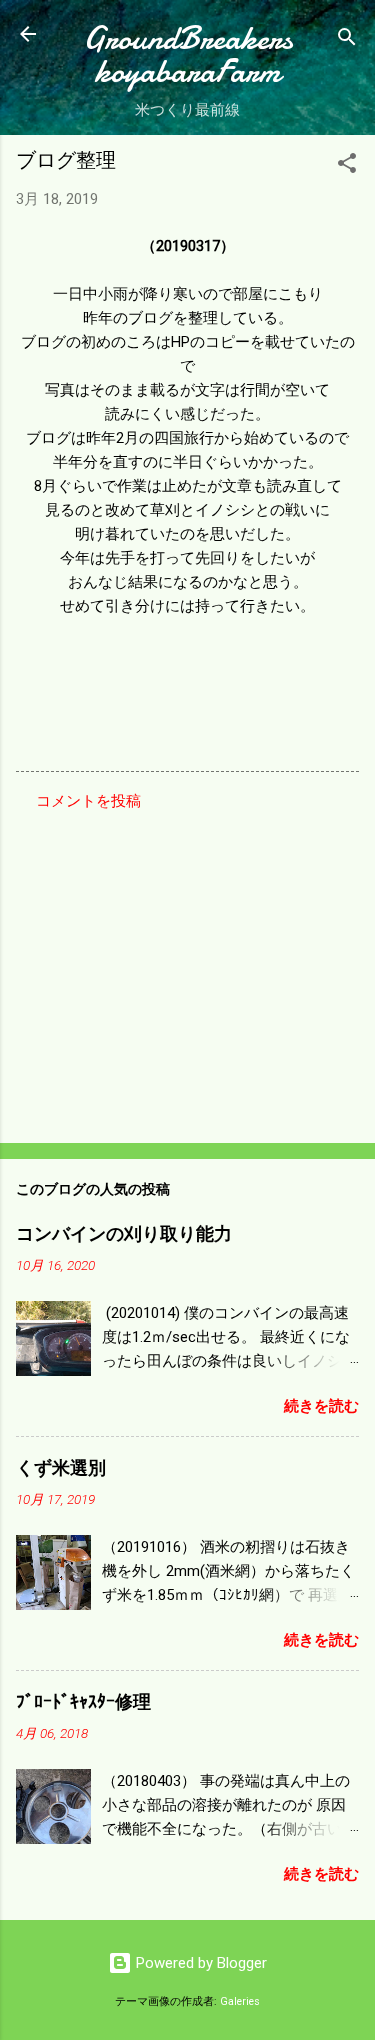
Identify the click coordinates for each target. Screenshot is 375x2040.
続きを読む (321, 1406)
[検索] (347, 40)
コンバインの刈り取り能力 (124, 1234)
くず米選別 (61, 1468)
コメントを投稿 (88, 801)
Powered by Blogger (199, 1963)
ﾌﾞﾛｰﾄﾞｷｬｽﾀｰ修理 (83, 1702)
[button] (347, 166)
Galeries (240, 2001)
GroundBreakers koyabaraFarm (188, 55)
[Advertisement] (187, 971)
